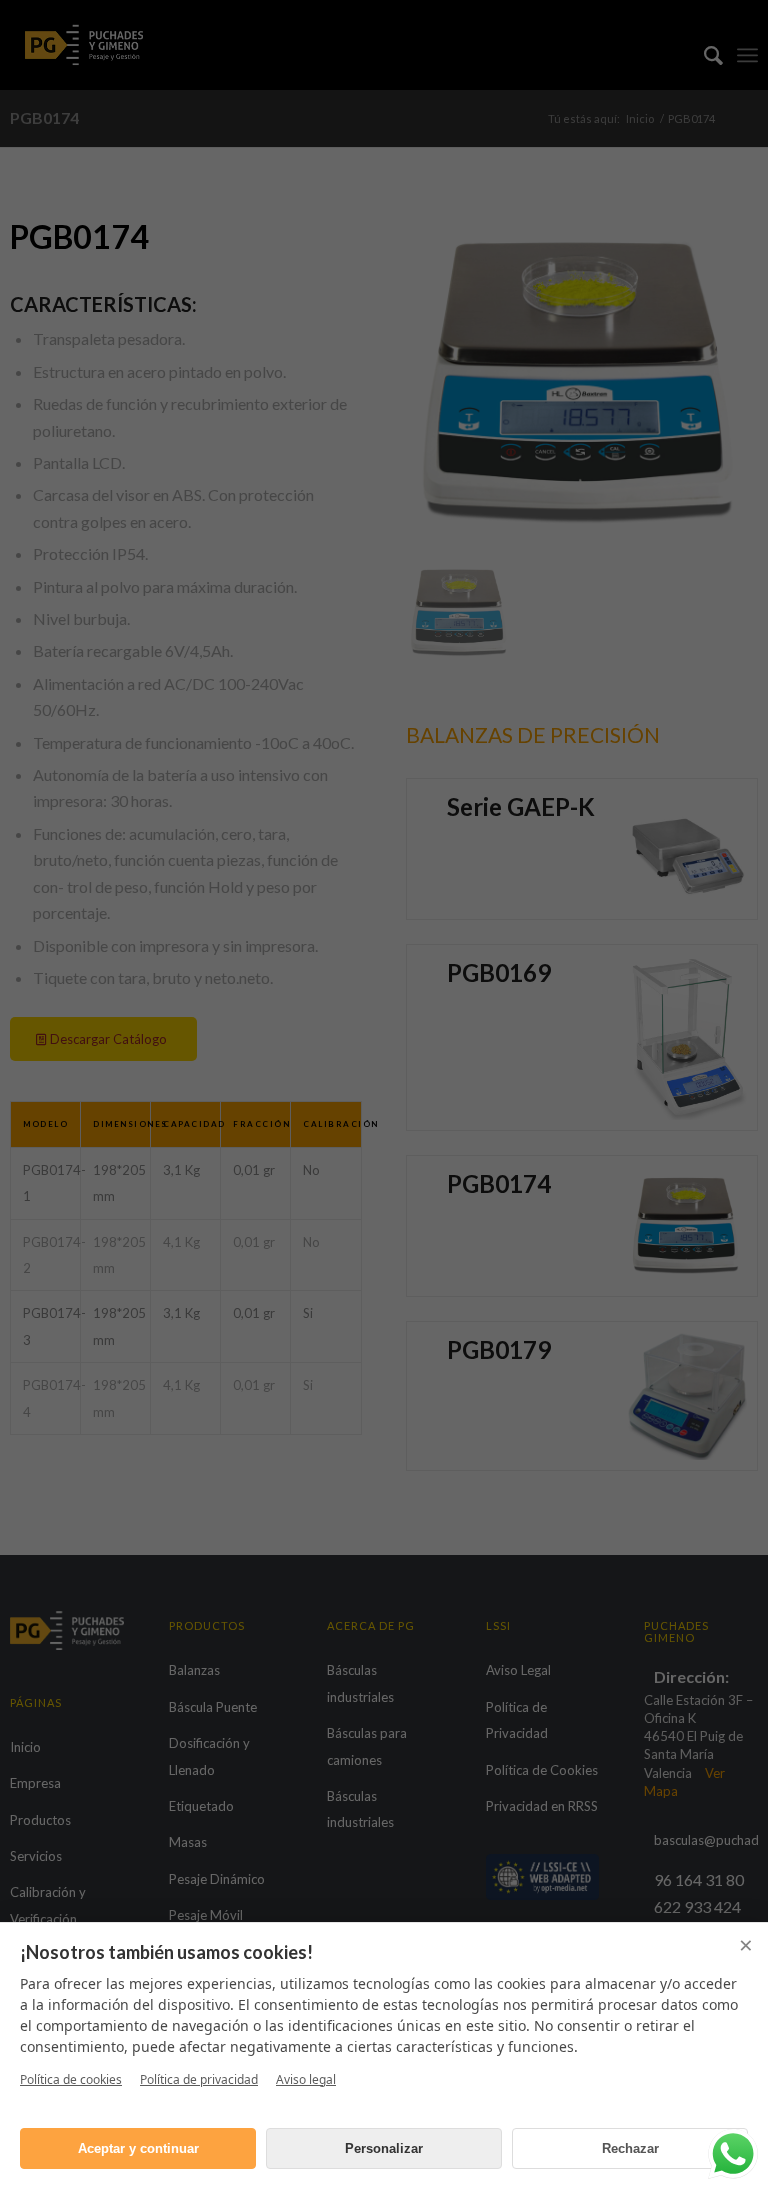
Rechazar (630, 2148)
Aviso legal (306, 2079)
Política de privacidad (199, 2079)
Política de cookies (71, 2079)
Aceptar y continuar (138, 2148)
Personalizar (384, 2148)
